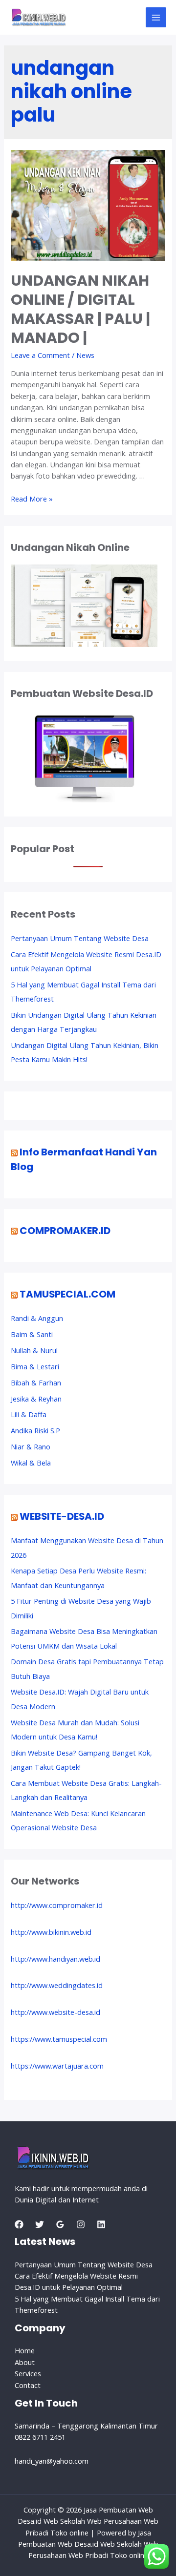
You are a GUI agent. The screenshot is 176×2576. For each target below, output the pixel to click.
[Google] (60, 2224)
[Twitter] (40, 2224)
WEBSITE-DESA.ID (62, 1516)
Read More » (32, 499)
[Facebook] (19, 2224)
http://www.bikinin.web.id (51, 1932)
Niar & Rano (31, 1446)
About (25, 2362)
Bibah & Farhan (36, 1382)
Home (25, 2350)
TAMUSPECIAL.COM (67, 1294)
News (85, 355)
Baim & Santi (32, 1334)
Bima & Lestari (35, 1366)
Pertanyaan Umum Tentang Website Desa (80, 938)
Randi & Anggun (37, 1318)
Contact (28, 2385)
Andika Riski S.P (35, 1430)
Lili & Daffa (29, 1414)
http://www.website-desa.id (55, 2012)
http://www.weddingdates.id (57, 1985)
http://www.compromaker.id (57, 1905)
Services (28, 2373)
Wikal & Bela (31, 1463)
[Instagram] (81, 2224)
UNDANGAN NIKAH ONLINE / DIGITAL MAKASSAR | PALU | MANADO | (80, 309)
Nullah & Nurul (34, 1350)
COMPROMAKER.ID (65, 1231)
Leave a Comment (40, 355)
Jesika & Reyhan (36, 1399)
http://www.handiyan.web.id (55, 1959)
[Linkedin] (101, 2224)
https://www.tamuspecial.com (59, 2039)
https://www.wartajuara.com (57, 2066)
